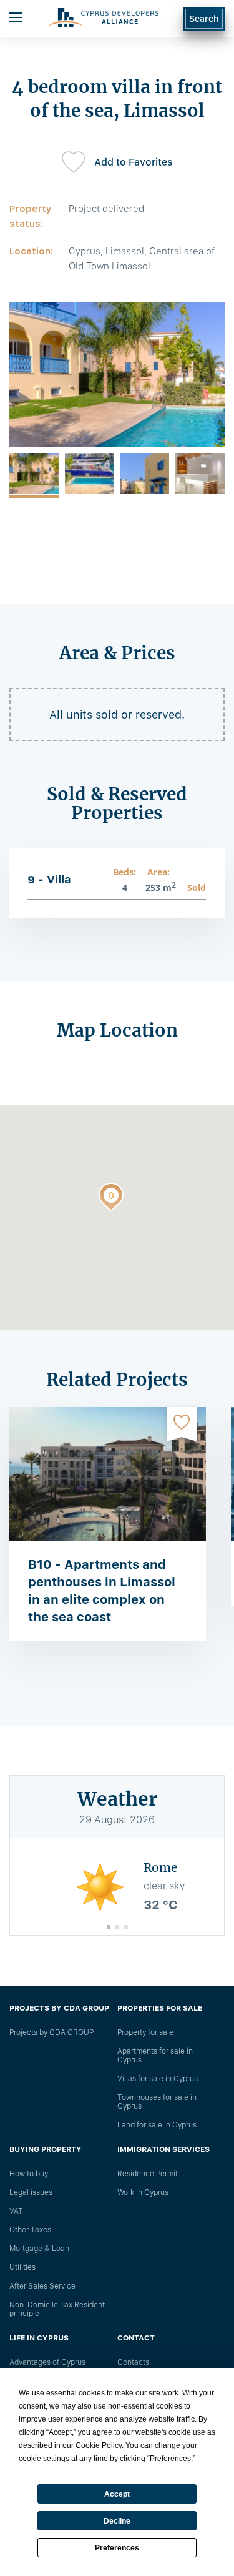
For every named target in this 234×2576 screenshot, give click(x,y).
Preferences (117, 2548)
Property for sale (145, 2032)
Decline (117, 2521)
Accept (117, 2494)
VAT (16, 2211)
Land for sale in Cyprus (157, 2125)
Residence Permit (148, 2174)
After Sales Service (42, 2286)
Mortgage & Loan (39, 2249)
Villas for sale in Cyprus (158, 2079)
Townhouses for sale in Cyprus (157, 2102)
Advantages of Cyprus (47, 2362)
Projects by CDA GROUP (51, 2032)
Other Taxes (30, 2230)
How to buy (29, 2174)
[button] (111, 1200)
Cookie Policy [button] (99, 2445)
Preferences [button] (170, 2459)
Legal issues (31, 2192)
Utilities (22, 2267)
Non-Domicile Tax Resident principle (57, 2309)
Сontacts (133, 2362)
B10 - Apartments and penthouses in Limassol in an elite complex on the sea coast (102, 1591)
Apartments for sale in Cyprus (155, 2056)
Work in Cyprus (143, 2192)
